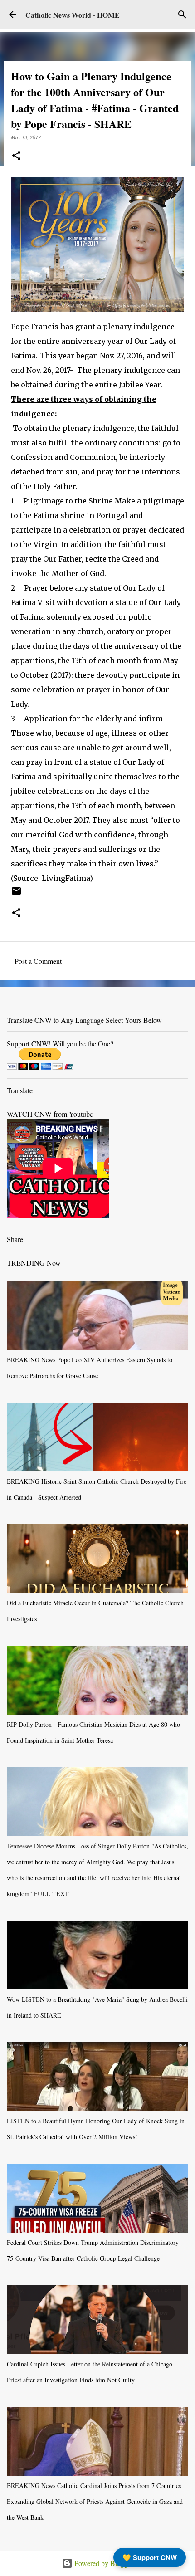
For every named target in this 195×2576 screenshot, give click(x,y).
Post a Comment (38, 961)
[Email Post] (16, 894)
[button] (16, 156)
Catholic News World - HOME (73, 15)
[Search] (182, 15)
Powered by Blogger (103, 2563)
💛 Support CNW (150, 2557)
